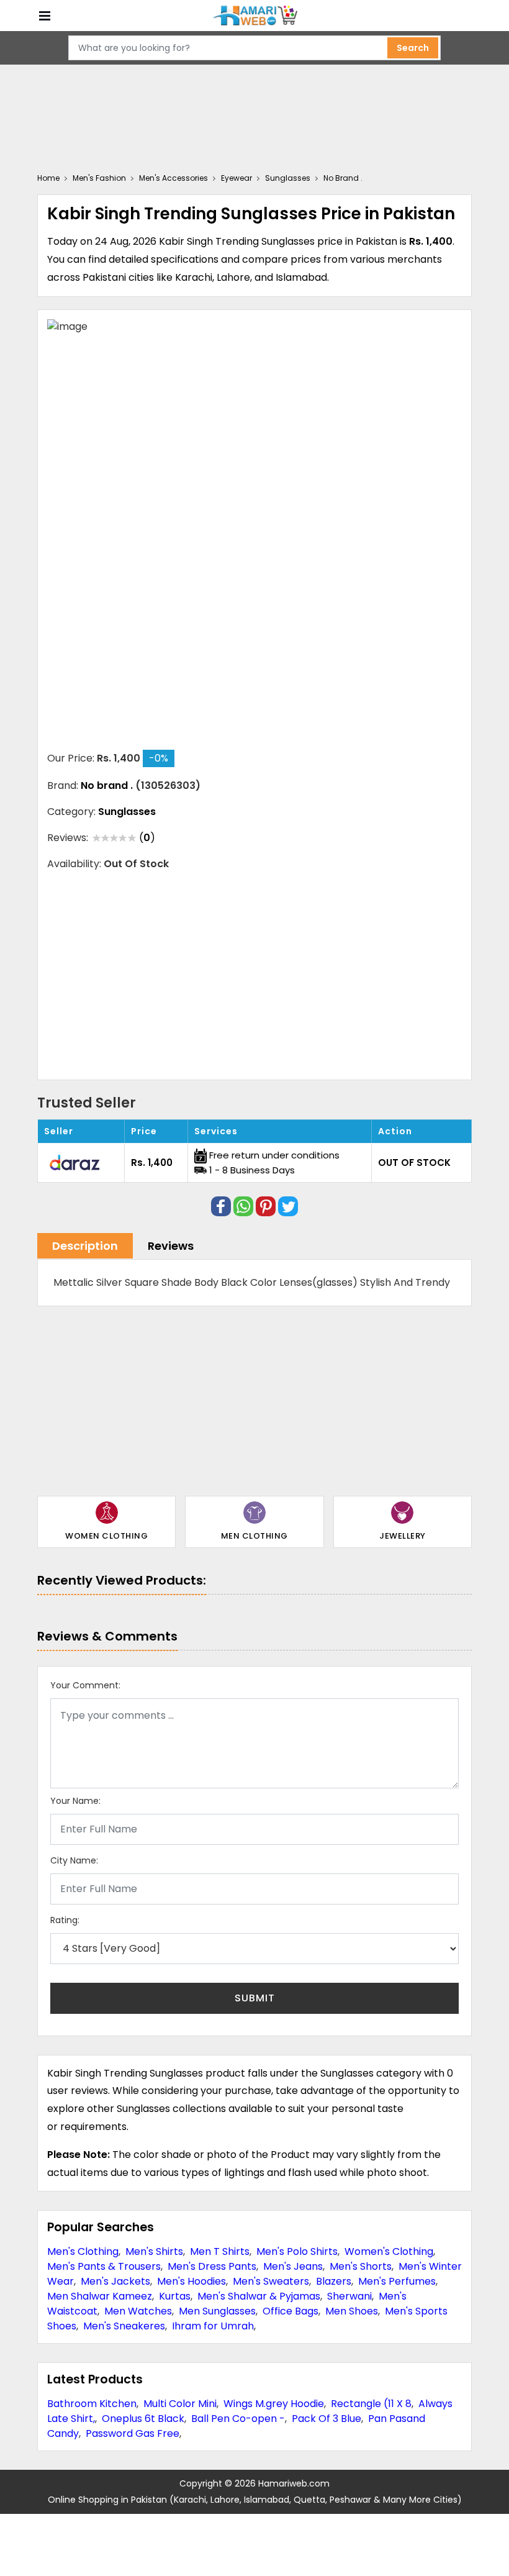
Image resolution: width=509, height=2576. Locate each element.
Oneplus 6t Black (143, 2419)
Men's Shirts (154, 2251)
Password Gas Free (133, 2433)
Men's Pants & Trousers (104, 2266)
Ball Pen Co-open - (238, 2419)
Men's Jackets (115, 2281)
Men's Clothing (83, 2251)
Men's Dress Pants (212, 2266)
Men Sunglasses (217, 2311)
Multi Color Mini (180, 2404)
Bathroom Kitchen (92, 2404)
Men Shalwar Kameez (100, 2296)
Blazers (334, 2281)
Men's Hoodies (191, 2281)
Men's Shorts (361, 2266)
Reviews (171, 1246)
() (147, 838)
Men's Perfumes (397, 2281)
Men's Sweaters (271, 2281)
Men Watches (138, 2311)
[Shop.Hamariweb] (254, 16)
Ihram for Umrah (213, 2326)
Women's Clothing (389, 2251)
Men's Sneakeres (124, 2326)
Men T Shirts (220, 2251)
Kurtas (175, 2296)
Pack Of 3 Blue (327, 2419)
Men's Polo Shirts (297, 2251)
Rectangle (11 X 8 (371, 2404)
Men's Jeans (293, 2266)
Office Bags (291, 2311)
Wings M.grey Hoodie (274, 2404)
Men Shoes (352, 2311)
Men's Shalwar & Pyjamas (259, 2296)
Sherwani (349, 2296)
